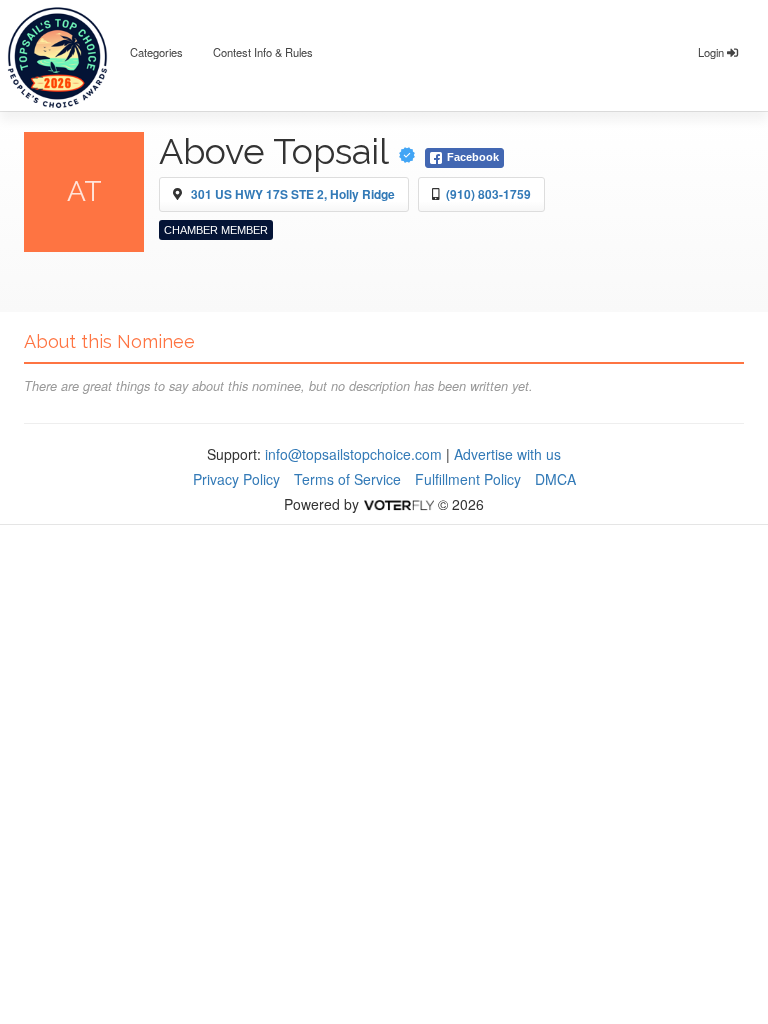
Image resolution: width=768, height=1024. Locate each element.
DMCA (555, 479)
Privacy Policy (236, 479)
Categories (156, 52)
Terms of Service (347, 479)
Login (712, 52)
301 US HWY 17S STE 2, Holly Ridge (293, 194)
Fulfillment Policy (468, 479)
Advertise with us (507, 454)
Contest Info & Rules (263, 52)
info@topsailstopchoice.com (353, 454)
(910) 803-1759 (488, 194)
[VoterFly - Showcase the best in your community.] (398, 504)
